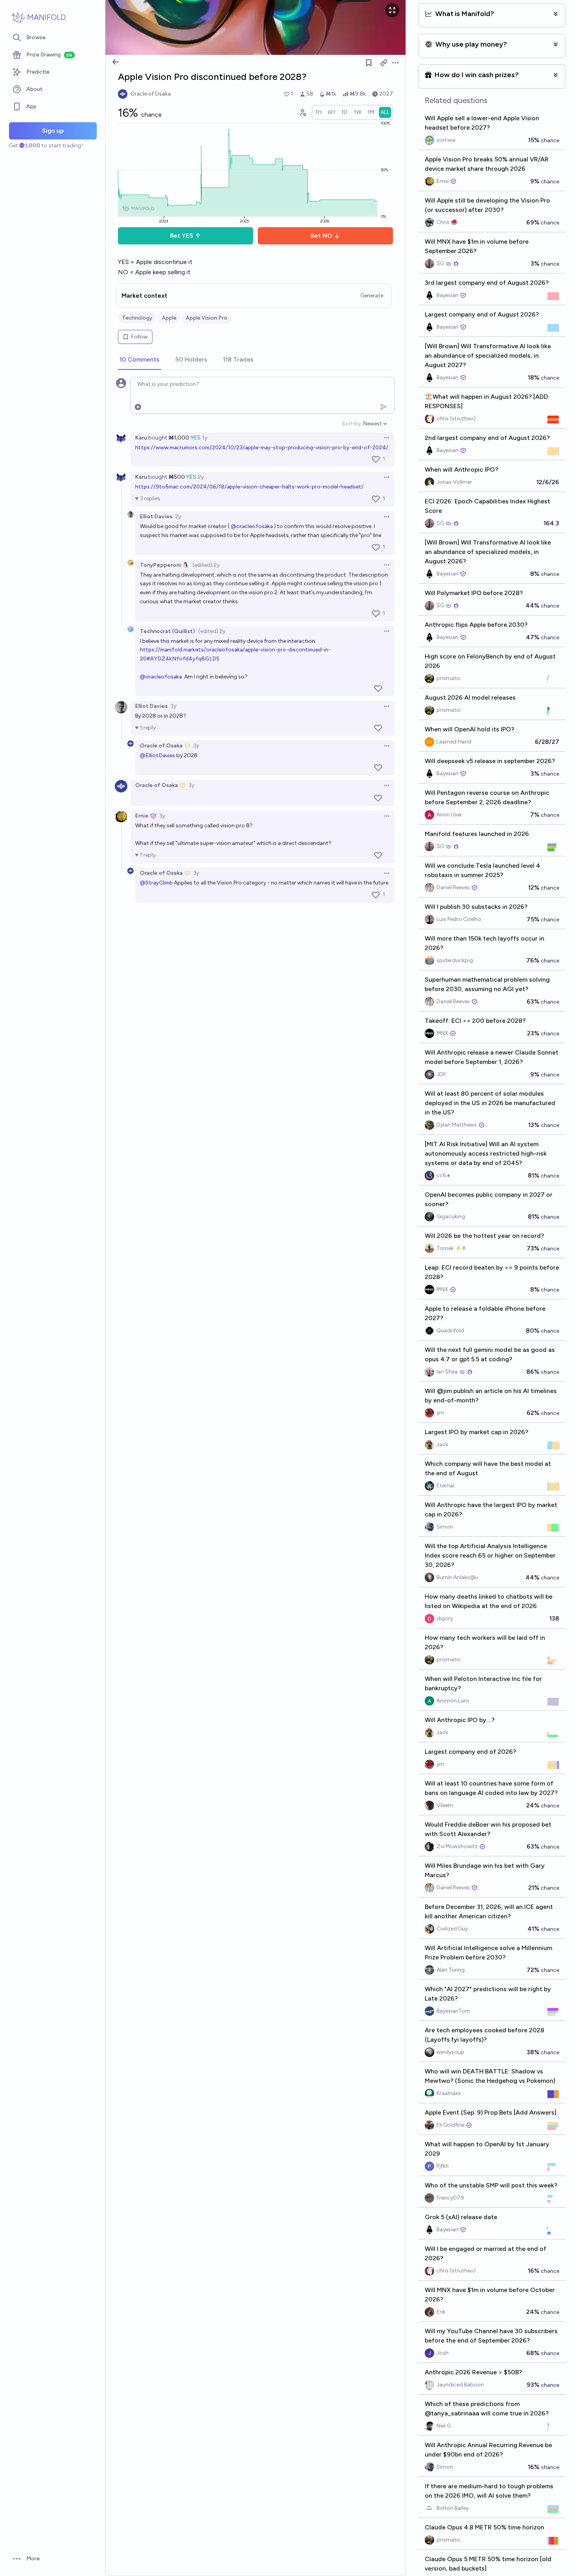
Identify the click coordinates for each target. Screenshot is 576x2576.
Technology (137, 318)
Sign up (53, 131)
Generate (372, 296)
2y (201, 477)
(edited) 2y (206, 565)
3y (173, 706)
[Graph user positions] (302, 112)
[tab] (139, 360)
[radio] (319, 112)
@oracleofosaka (252, 526)
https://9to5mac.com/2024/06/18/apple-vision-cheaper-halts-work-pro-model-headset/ (249, 487)
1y (205, 438)
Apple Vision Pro (206, 318)
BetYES (182, 236)
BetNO (322, 236)
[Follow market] (369, 63)
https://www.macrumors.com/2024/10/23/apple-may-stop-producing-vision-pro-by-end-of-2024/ (262, 448)
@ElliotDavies (158, 755)
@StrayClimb (156, 883)
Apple (169, 318)
